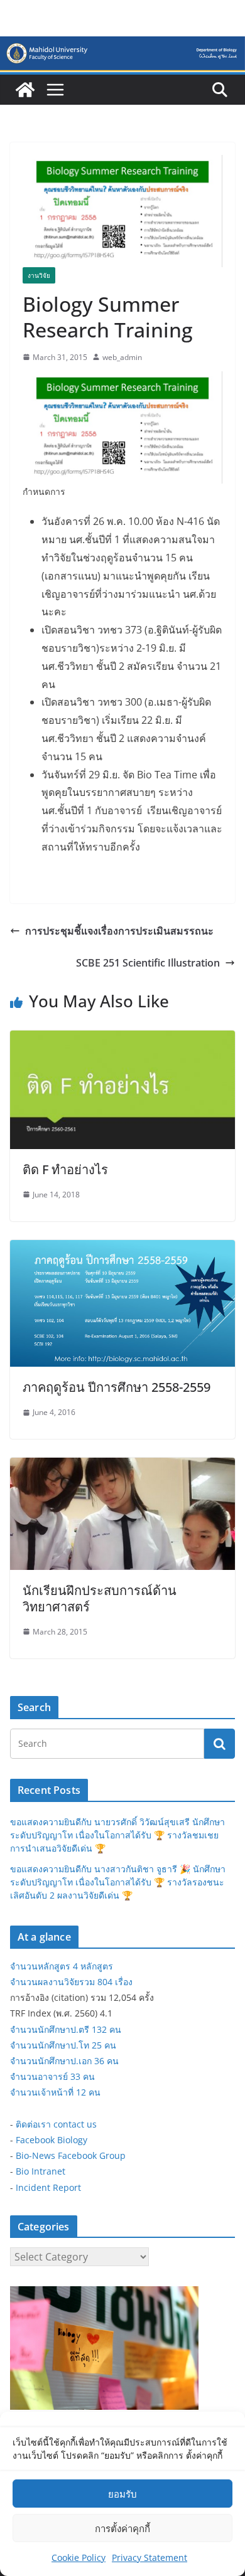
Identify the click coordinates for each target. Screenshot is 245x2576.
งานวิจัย (39, 275)
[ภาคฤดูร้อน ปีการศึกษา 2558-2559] (122, 1249)
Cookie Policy (79, 2557)
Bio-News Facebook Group (71, 2155)
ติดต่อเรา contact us (56, 2124)
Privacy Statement (150, 2557)
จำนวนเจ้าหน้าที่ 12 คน (55, 2092)
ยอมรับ (122, 2494)
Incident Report (48, 2187)
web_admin (122, 357)
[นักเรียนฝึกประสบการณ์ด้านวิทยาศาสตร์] (122, 1466)
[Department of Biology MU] (25, 90)
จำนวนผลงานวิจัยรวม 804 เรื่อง (71, 1982)
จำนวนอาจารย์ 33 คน (52, 2076)
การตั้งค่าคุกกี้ (122, 2528)
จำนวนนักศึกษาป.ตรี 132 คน (66, 2029)
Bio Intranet (41, 2171)
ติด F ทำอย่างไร (65, 1169)
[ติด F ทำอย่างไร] (122, 1039)
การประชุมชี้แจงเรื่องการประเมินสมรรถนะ (119, 931)
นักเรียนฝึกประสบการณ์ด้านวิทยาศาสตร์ (100, 1598)
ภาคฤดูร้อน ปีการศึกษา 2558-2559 (117, 1387)
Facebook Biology (52, 2140)
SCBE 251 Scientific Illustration (148, 963)
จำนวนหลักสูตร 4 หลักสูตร (62, 1966)
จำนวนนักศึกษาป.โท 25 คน (63, 2045)
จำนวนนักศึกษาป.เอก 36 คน (64, 2061)
